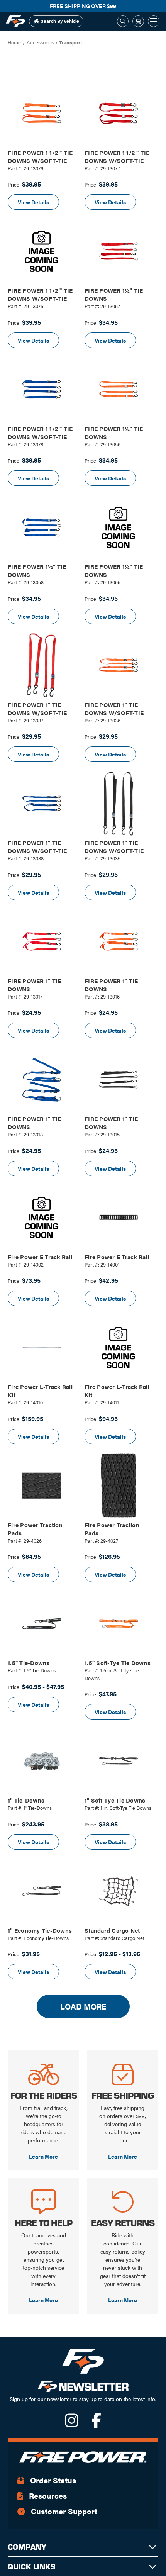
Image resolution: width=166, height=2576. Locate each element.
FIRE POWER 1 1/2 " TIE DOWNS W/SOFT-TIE (40, 156)
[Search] (123, 21)
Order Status (52, 2480)
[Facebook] (96, 2424)
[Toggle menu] (154, 21)
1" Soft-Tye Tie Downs (115, 1800)
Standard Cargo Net (112, 1930)
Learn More (43, 2156)
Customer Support (63, 2511)
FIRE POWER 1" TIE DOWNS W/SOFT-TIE (37, 709)
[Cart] (138, 21)
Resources (47, 2495)
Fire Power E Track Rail (40, 1257)
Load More (83, 2006)
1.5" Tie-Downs (29, 1663)
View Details (33, 202)
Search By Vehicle (59, 21)
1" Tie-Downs (26, 1800)
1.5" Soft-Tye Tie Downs (118, 1663)
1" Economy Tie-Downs (40, 1930)
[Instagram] (72, 2424)
